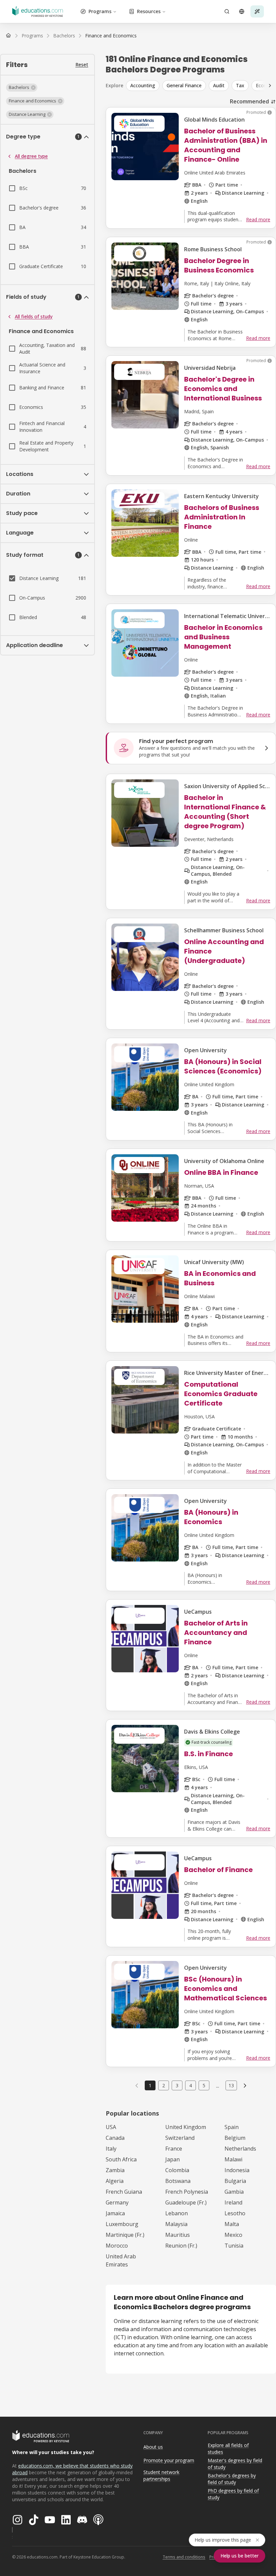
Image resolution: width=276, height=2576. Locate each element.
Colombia (177, 2170)
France (174, 2149)
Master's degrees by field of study (235, 2464)
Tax (240, 85)
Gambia (234, 2192)
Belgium (235, 2138)
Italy (111, 2149)
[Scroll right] (270, 86)
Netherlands (240, 2149)
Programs (100, 11)
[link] (111, 36)
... (218, 2086)
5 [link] (204, 2085)
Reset (82, 65)
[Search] (227, 11)
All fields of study (34, 316)
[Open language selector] (242, 11)
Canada (115, 2138)
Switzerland (180, 2138)
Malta (232, 2224)
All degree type (31, 156)
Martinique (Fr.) (125, 2235)
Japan (172, 2159)
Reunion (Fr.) (181, 2246)
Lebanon (177, 2213)
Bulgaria (235, 2181)
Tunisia (234, 2246)
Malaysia (176, 2224)
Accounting (143, 85)
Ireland (233, 2202)
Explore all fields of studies (228, 2449)
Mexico (233, 2235)
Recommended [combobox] (249, 101)
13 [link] (231, 2085)
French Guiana (124, 2192)
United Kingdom (186, 2127)
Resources (149, 11)
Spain (232, 2127)
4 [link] (191, 2085)
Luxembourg (122, 2224)
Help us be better (239, 2556)
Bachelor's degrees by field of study (232, 2479)
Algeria (115, 2181)
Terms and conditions (184, 2557)
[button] (22, 88)
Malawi (233, 2159)
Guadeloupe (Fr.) (186, 2202)
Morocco (117, 2246)
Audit (219, 85)
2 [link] (164, 2085)
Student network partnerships (161, 2476)
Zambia (115, 2170)
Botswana (178, 2181)
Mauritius (178, 2235)
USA (111, 2127)
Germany (117, 2202)
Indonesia (237, 2170)
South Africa (121, 2159)
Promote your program (169, 2460)
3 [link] (177, 2085)
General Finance (184, 85)
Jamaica (115, 2213)
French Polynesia (187, 2192)
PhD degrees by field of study (233, 2494)
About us (153, 2447)
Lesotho (235, 2213)
